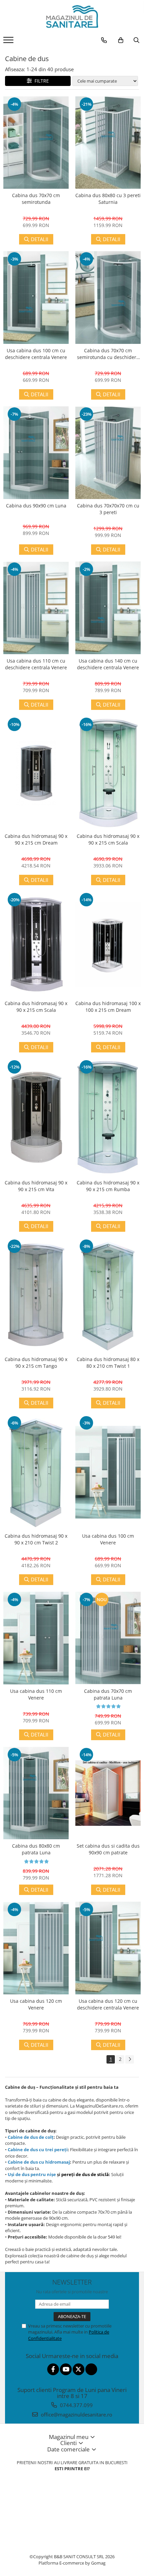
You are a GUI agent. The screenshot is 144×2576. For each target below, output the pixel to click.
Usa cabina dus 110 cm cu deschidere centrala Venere (36, 664)
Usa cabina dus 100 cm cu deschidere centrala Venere (36, 354)
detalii (40, 239)
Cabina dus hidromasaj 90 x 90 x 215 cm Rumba (108, 1186)
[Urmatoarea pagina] (130, 2059)
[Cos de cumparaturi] (121, 40)
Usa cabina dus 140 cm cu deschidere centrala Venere (108, 664)
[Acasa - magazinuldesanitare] (72, 17)
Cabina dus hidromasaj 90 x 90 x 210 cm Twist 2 (36, 1539)
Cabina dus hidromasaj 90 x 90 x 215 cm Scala (108, 839)
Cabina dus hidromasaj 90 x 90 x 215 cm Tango (36, 1363)
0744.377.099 (76, 2405)
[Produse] (9, 42)
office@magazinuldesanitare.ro (76, 2414)
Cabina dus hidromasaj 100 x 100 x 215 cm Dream (108, 1007)
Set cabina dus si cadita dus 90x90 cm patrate (108, 1849)
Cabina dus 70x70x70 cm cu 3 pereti (108, 509)
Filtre (40, 81)
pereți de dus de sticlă (85, 2174)
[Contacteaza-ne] (104, 40)
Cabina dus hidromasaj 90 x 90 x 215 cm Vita (36, 1186)
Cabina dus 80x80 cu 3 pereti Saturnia (108, 199)
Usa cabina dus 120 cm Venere (36, 2004)
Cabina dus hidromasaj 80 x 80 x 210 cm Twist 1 (108, 1363)
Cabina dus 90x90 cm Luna (36, 506)
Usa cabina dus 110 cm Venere (36, 1694)
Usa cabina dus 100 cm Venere (108, 1539)
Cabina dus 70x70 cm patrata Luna (108, 1694)
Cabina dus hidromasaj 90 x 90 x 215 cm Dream (36, 839)
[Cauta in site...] (136, 40)
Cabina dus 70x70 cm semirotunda (36, 199)
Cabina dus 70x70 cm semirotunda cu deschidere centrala (108, 354)
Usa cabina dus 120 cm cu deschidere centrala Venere (108, 2004)
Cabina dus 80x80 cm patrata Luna (36, 1849)
